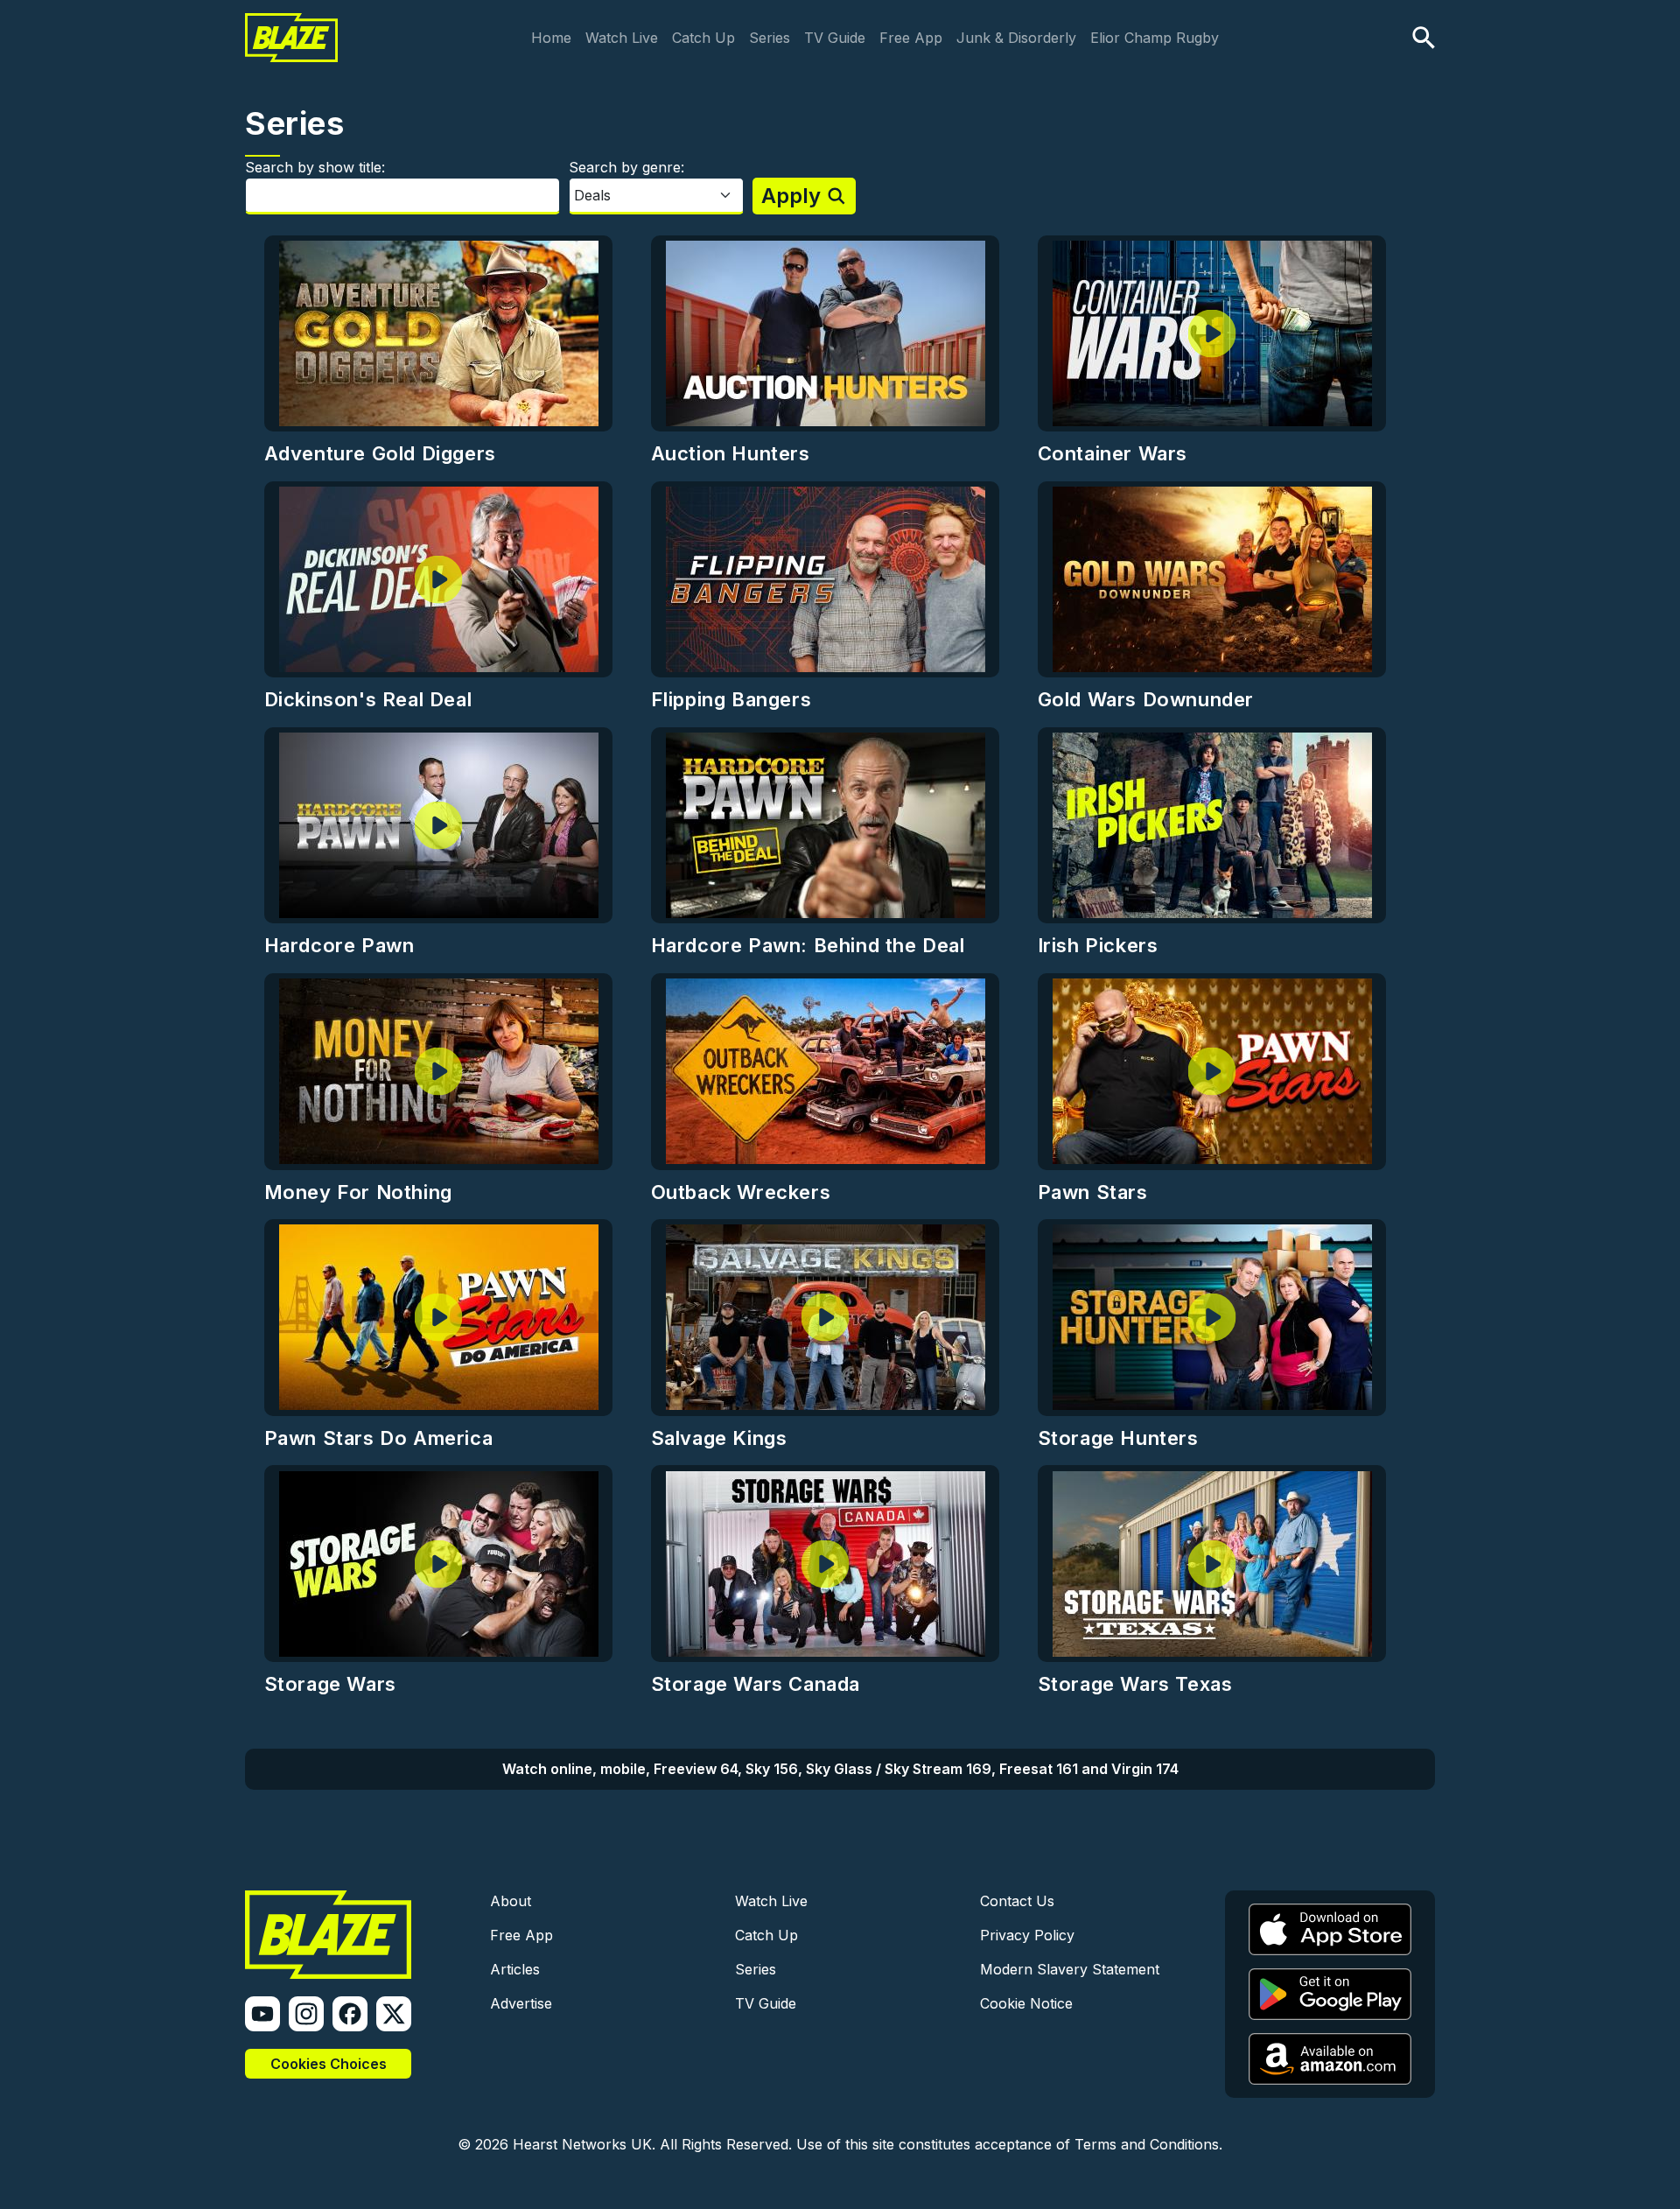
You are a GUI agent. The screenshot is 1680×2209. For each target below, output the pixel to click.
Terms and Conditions (1147, 2144)
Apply (791, 196)
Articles (515, 1969)
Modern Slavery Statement (1070, 1969)
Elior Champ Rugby (1155, 38)
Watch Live (622, 38)
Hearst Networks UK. (584, 2144)
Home (551, 38)
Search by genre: (626, 167)
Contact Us (1017, 1901)
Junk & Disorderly (1016, 38)
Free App (911, 38)
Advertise (521, 2003)
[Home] (291, 25)
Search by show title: (315, 167)
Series (770, 38)
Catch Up (703, 38)
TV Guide (835, 38)
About (511, 1901)
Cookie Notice (1026, 2003)
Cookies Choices (329, 2064)
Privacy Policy (1027, 1935)
